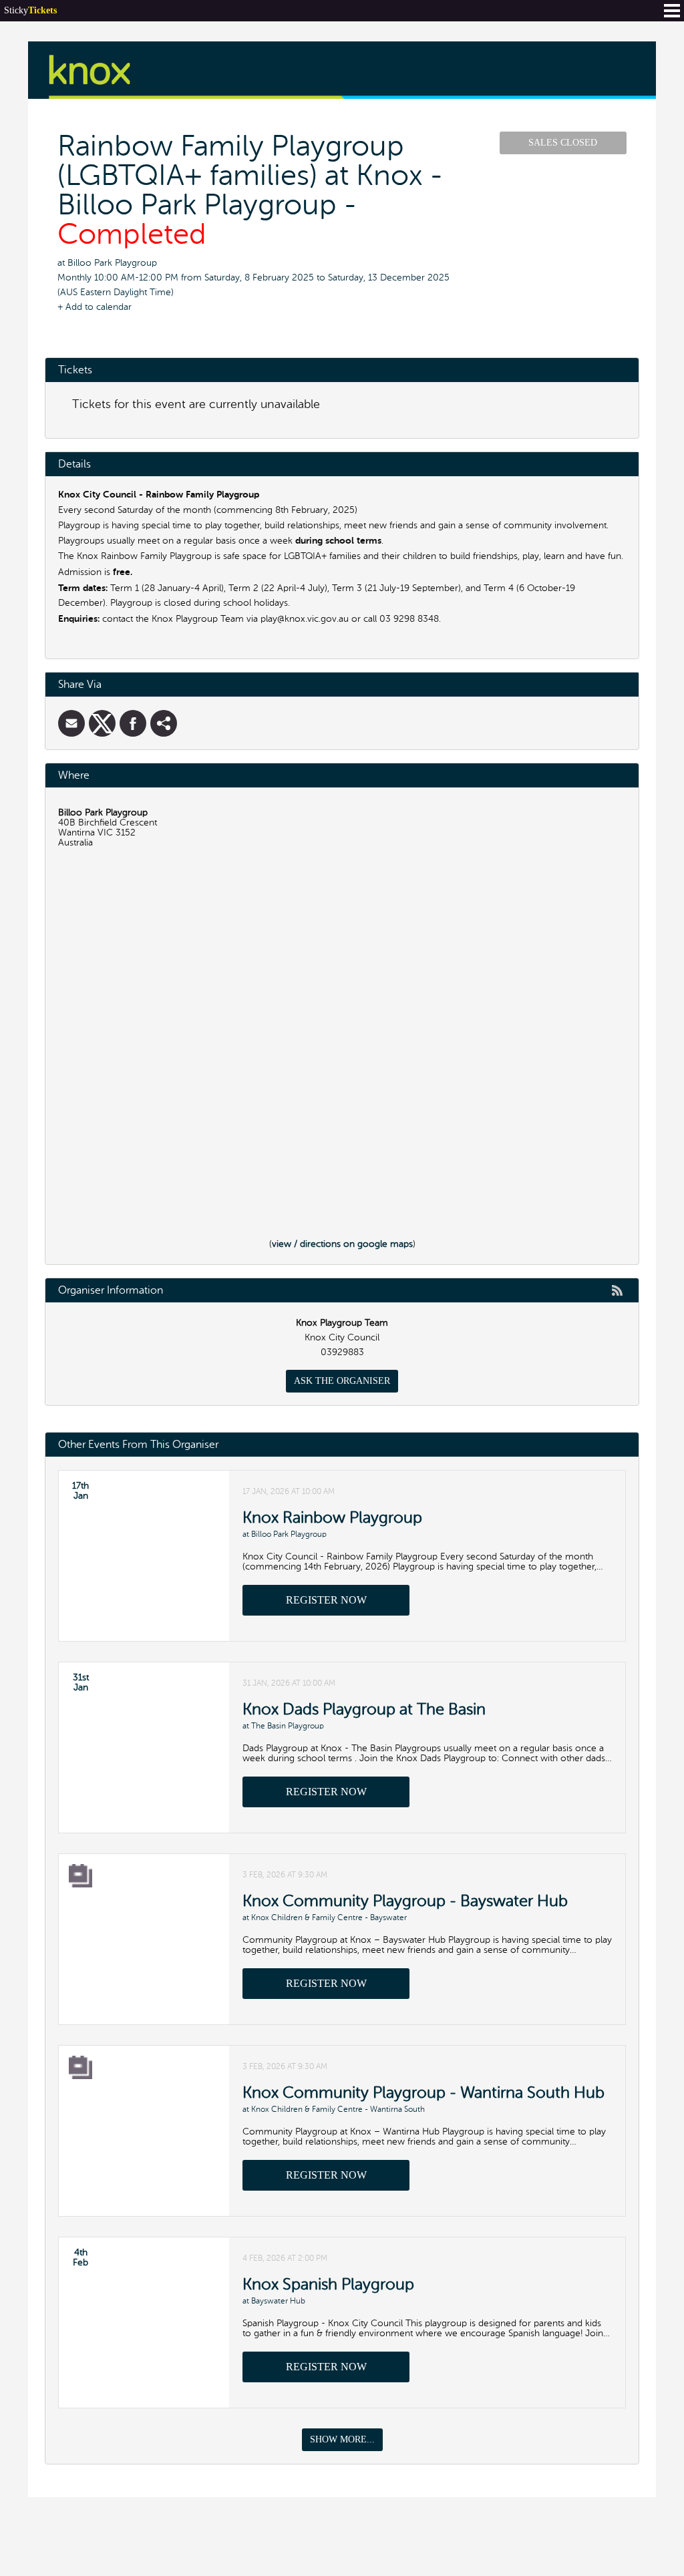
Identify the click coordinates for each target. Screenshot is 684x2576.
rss (617, 1290)
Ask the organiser (342, 1381)
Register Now (326, 1600)
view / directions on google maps (342, 1244)
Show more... (342, 2439)
